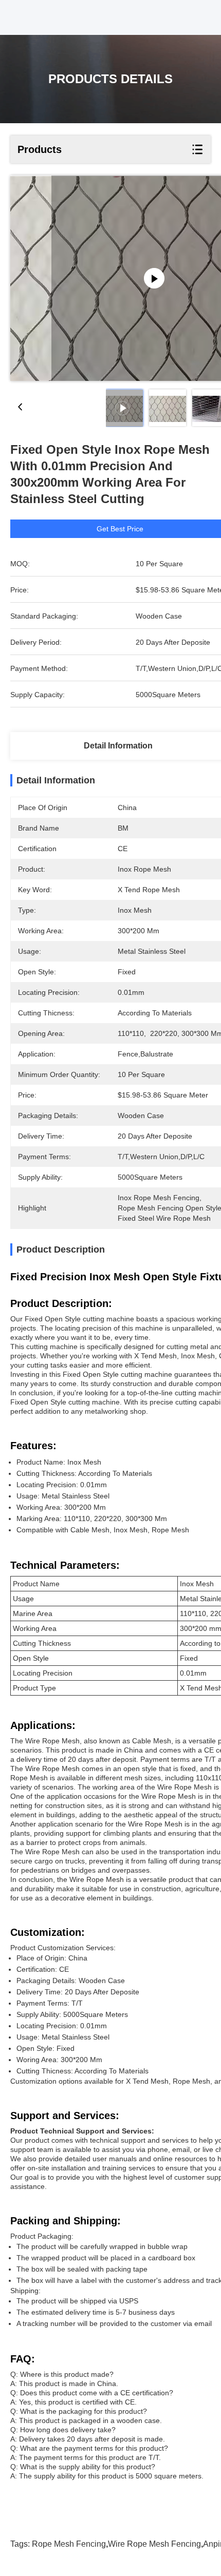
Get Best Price (120, 529)
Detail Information (118, 746)
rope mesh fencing (69, 2544)
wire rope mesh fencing (154, 2544)
